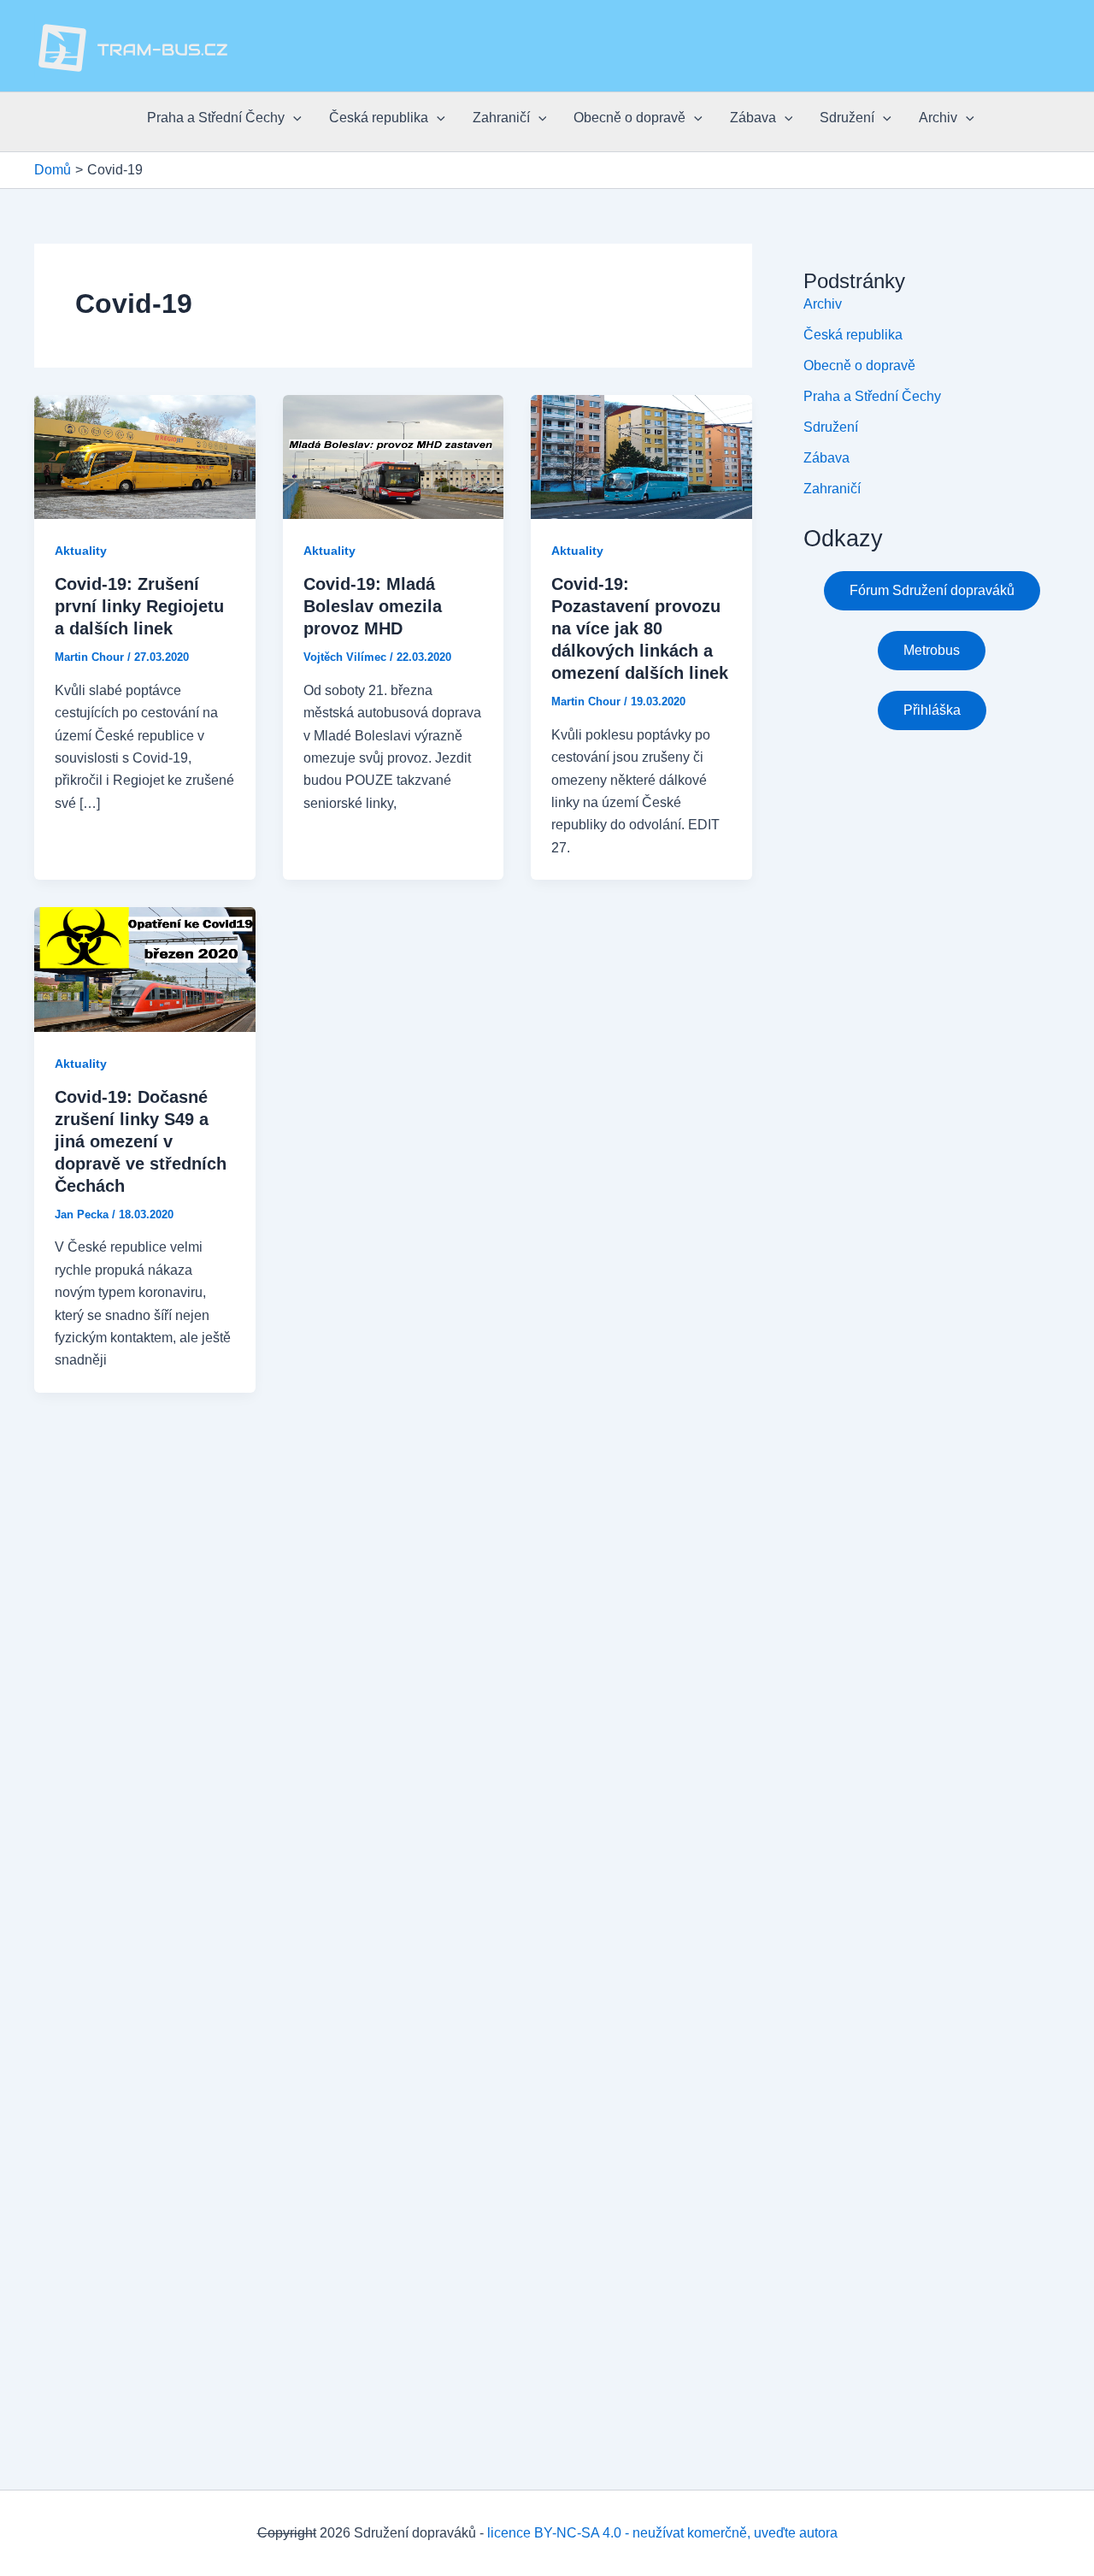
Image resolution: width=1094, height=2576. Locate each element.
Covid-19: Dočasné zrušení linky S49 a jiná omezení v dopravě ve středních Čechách (141, 1141)
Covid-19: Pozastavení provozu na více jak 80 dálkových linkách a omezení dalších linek (640, 628)
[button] (293, 118)
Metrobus (932, 650)
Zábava (753, 118)
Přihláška (932, 710)
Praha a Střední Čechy (216, 118)
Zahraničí (501, 118)
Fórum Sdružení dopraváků (932, 590)
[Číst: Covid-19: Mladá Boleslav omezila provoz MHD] (394, 456)
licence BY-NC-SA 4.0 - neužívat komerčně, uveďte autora (662, 2533)
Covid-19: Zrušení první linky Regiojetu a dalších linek (139, 606)
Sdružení (847, 118)
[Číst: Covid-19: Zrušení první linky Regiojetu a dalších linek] (145, 456)
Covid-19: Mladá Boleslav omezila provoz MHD (373, 606)
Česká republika (379, 118)
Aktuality (81, 551)
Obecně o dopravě (629, 118)
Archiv (938, 118)
